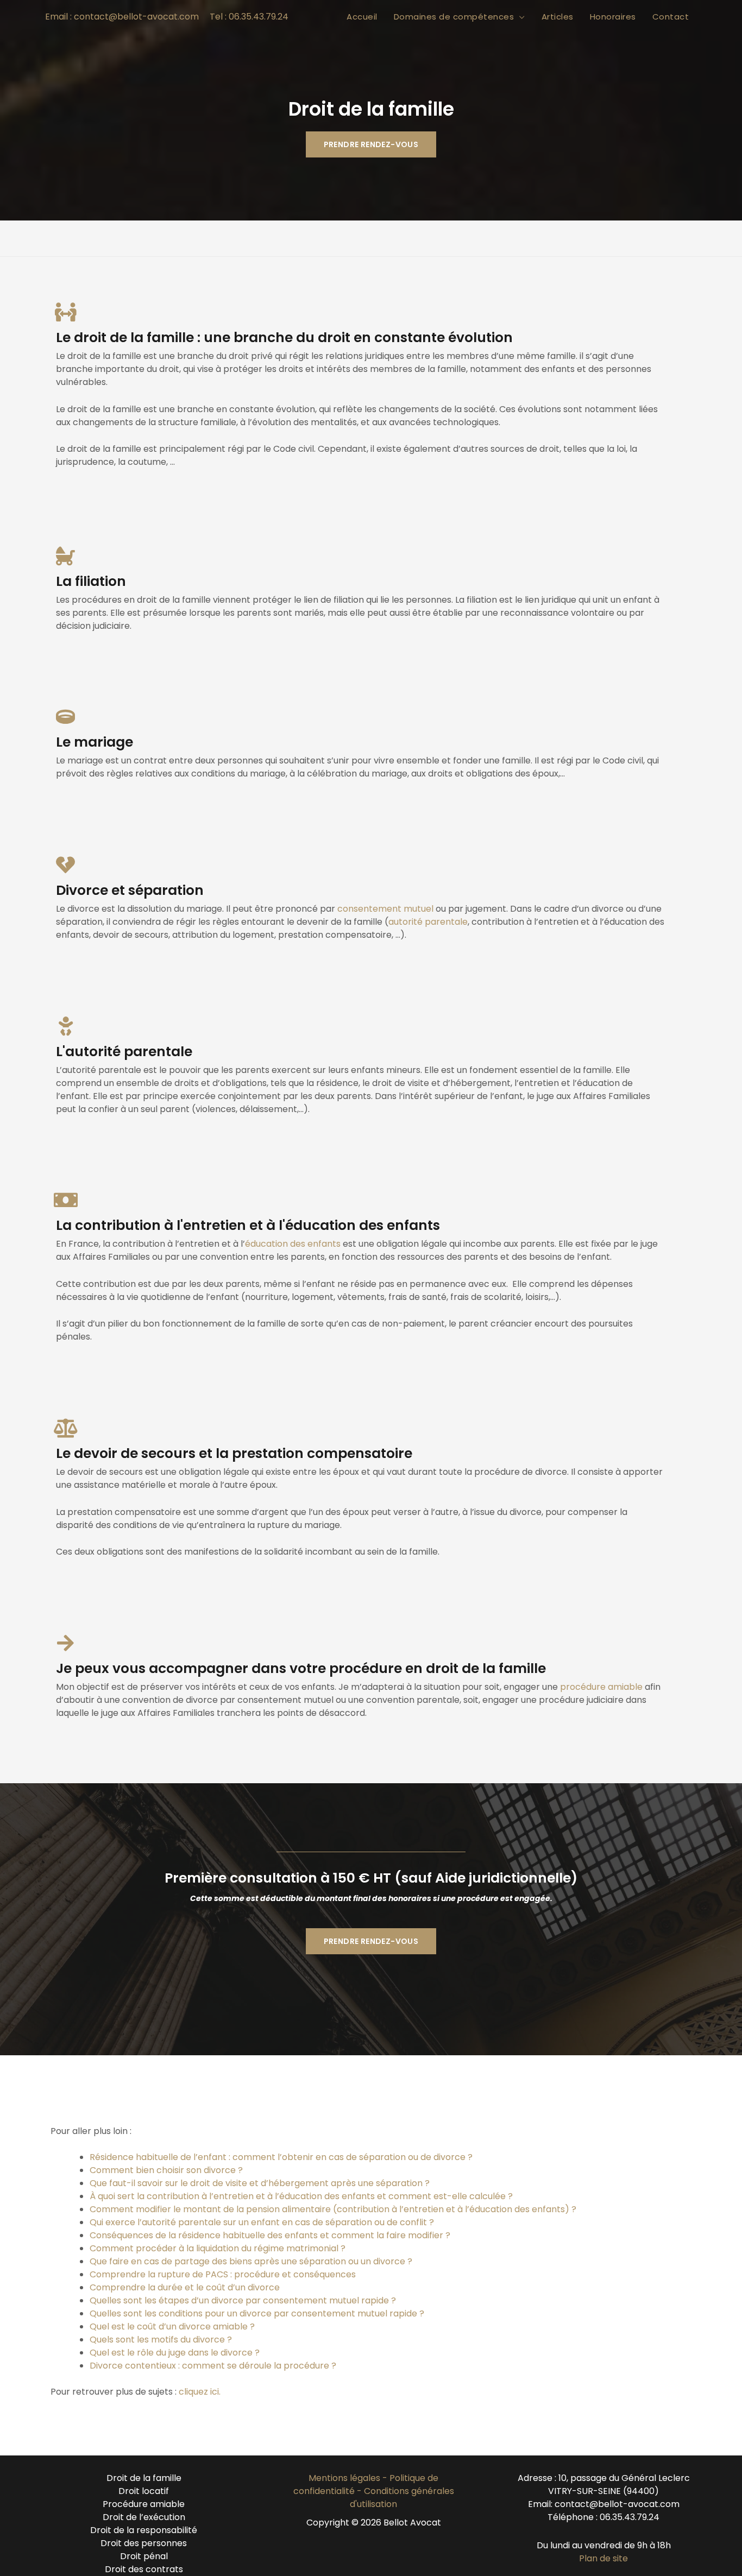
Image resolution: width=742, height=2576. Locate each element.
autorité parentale (428, 922)
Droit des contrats (144, 2569)
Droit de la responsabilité (144, 2530)
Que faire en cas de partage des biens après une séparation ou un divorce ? (251, 2261)
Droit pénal (144, 2556)
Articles (558, 17)
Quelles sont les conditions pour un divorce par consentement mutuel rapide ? (257, 2313)
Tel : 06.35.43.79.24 (249, 17)
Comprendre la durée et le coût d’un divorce (185, 2287)
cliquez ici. (200, 2392)
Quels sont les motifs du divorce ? (162, 2340)
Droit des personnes (144, 2543)
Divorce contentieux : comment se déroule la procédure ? (213, 2366)
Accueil (362, 17)
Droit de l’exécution (144, 2517)
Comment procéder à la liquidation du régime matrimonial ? (218, 2248)
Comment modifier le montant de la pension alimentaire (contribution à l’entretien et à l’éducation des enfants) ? (333, 2209)
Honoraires (613, 17)
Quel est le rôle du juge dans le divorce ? (175, 2353)
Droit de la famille (144, 2478)
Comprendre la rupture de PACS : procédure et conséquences (223, 2274)
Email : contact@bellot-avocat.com (122, 17)
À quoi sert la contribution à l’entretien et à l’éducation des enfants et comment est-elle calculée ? (301, 2196)
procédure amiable (601, 1687)
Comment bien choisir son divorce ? (166, 2170)
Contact (671, 17)
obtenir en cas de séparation (344, 2157)
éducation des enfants (293, 1244)
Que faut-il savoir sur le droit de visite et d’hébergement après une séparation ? (260, 2183)
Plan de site (603, 2558)
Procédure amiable (144, 2504)
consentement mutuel (385, 909)
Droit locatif (144, 2491)
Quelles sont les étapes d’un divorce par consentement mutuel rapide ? (243, 2300)
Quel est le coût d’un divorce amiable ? (172, 2326)
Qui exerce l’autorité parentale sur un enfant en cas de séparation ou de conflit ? (262, 2222)
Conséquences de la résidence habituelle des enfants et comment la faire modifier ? (270, 2235)
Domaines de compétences (454, 17)
